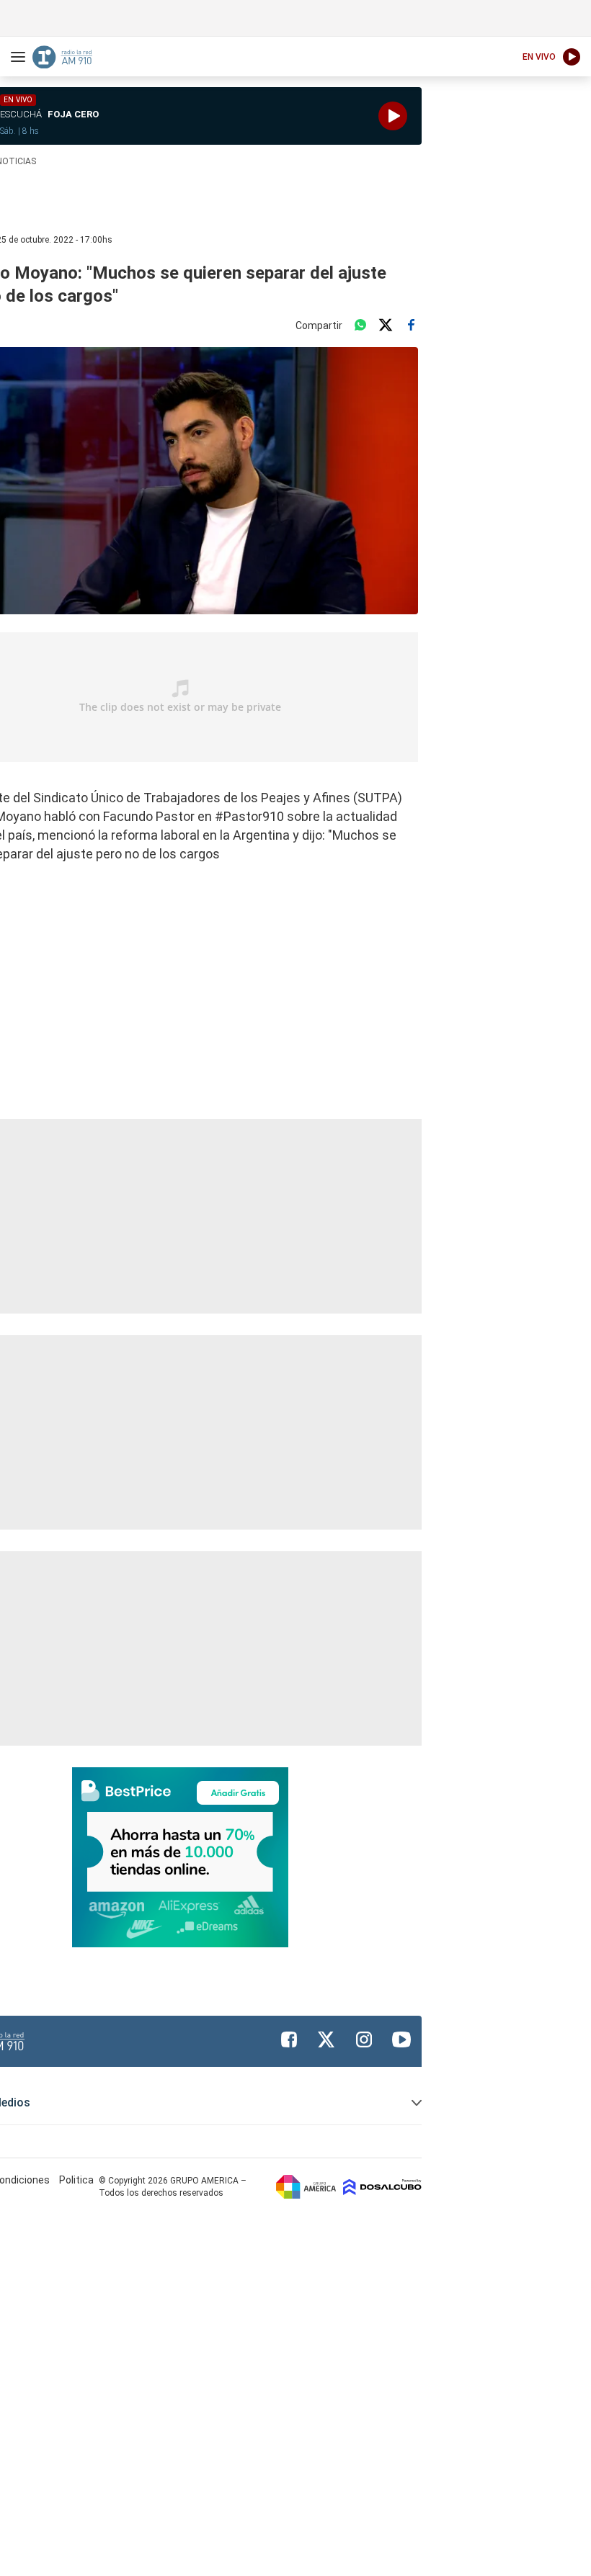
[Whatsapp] (360, 326)
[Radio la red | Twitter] (326, 2039)
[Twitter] (386, 326)
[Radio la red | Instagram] (364, 2039)
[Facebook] (411, 326)
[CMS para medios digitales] (382, 2186)
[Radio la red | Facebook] (289, 2039)
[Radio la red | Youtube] (401, 2039)
